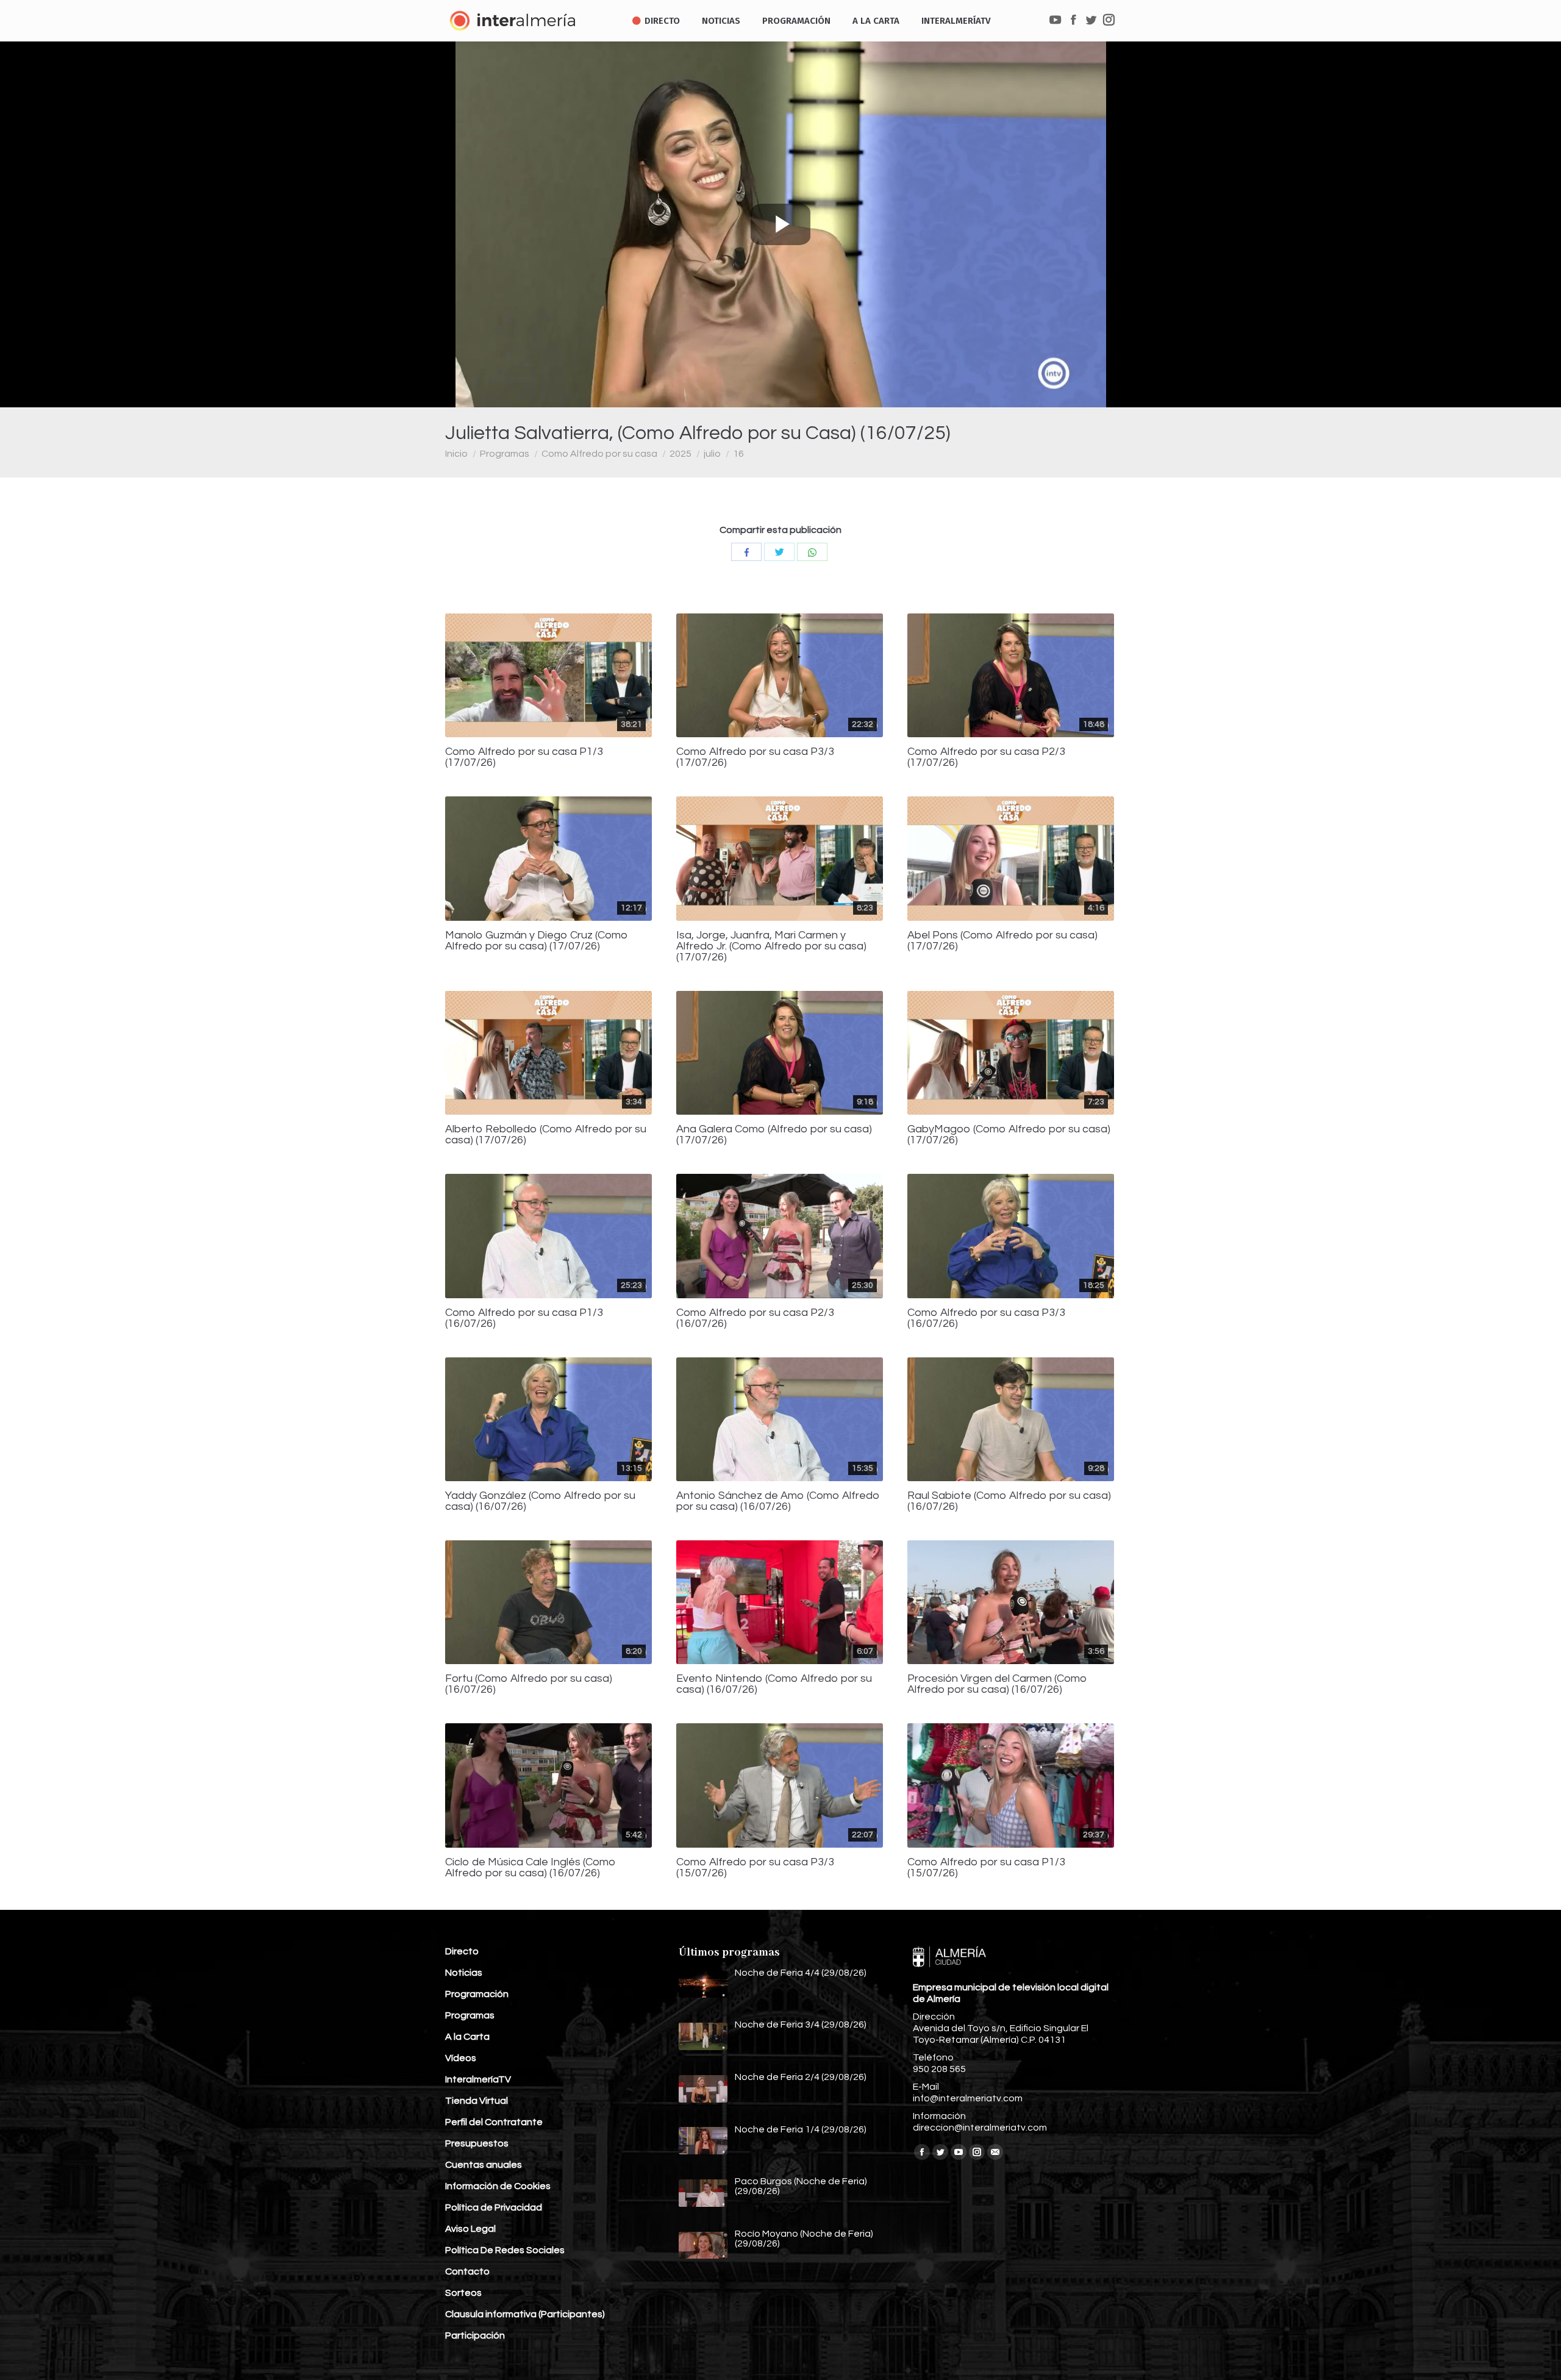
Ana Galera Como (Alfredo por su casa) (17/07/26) (774, 1135)
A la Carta (467, 2037)
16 (738, 454)
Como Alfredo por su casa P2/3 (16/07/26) (755, 1318)
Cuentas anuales (484, 2165)
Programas (505, 454)
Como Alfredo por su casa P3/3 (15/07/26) (755, 1868)
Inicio (456, 454)
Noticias (464, 1973)
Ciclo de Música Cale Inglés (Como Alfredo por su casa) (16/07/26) (530, 1868)
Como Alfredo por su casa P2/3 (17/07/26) (986, 757)
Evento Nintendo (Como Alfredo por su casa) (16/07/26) (774, 1684)
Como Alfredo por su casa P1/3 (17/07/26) (524, 757)
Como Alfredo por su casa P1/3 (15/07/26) (986, 1868)
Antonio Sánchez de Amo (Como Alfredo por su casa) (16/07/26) (778, 1501)
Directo (462, 1951)
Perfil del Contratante (494, 2122)
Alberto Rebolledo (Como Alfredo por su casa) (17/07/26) (546, 1135)
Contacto (467, 2271)
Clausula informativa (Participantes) (525, 2314)
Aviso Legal (470, 2229)
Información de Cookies (498, 2186)
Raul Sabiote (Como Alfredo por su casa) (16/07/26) (1009, 1501)
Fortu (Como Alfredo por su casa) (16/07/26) (529, 1684)
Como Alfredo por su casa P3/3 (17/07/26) (755, 757)
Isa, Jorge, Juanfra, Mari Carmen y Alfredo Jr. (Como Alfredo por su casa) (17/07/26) (771, 946)
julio (712, 454)
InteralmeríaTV (478, 2079)
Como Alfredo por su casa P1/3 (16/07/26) (524, 1318)
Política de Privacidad (494, 2207)
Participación (475, 2335)
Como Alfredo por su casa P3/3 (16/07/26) (986, 1318)
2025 (680, 454)
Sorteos (463, 2293)
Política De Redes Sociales (505, 2250)
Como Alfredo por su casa (599, 454)
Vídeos (461, 2058)
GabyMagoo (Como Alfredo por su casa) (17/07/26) (1009, 1135)
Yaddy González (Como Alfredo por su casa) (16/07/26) (540, 1501)
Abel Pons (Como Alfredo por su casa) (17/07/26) (1002, 941)
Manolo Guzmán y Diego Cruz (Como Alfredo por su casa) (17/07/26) (537, 941)
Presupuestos (477, 2143)
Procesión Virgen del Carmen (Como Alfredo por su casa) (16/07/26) (997, 1684)
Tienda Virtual (477, 2101)
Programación (477, 1994)
